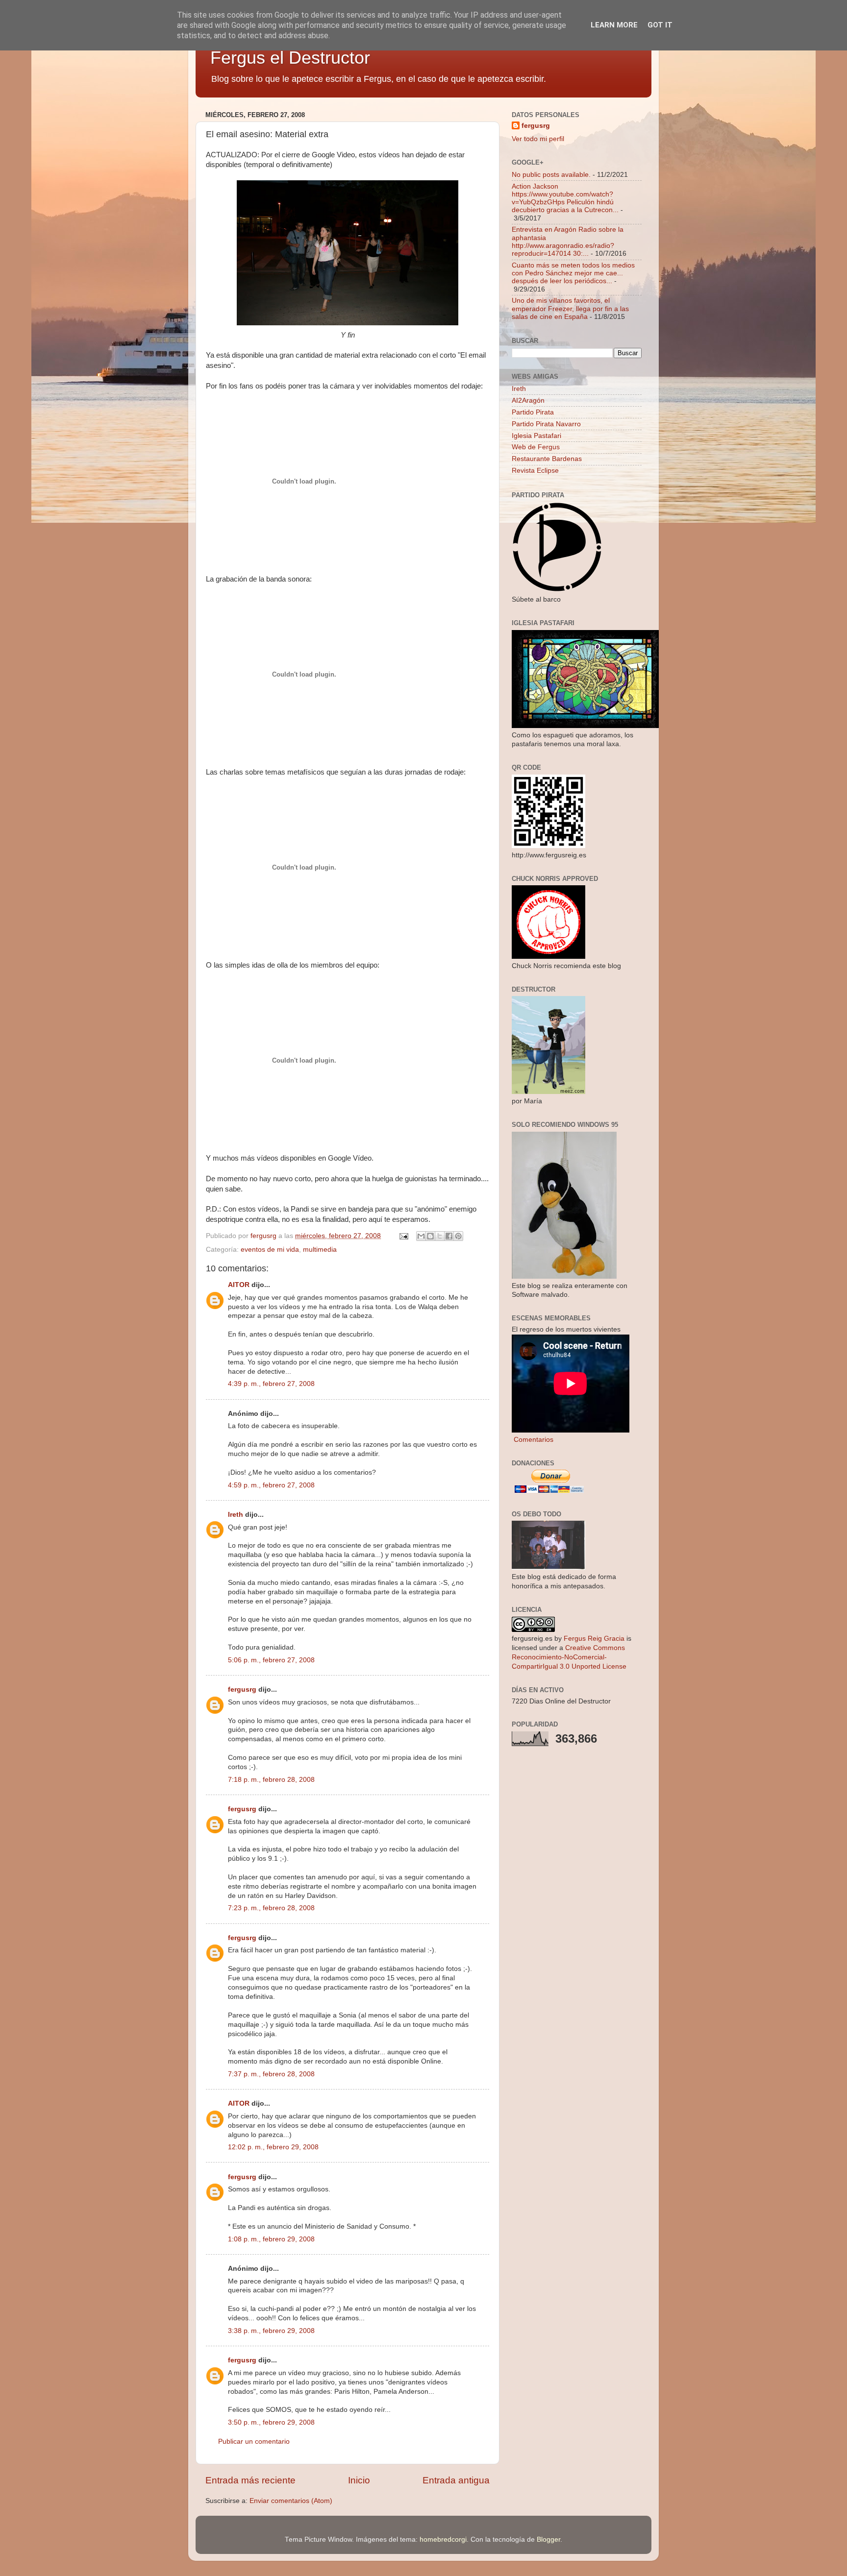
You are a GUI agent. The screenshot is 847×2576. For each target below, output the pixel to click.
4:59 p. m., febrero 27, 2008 (271, 1485)
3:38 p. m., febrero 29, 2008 (271, 2331)
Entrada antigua (456, 2480)
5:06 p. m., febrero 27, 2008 (271, 1660)
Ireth (236, 1515)
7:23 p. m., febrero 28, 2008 (271, 1908)
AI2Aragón (528, 401)
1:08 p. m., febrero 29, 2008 (271, 2239)
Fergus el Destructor (290, 58)
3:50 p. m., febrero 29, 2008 (271, 2422)
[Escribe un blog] (430, 1236)
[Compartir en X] (440, 1236)
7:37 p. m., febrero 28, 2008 (271, 2074)
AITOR (239, 1285)
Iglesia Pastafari (536, 436)
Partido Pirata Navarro (546, 424)
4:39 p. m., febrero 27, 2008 (271, 1384)
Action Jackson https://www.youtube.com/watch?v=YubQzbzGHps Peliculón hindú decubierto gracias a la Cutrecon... (565, 198)
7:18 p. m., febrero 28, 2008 (271, 1780)
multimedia (320, 1250)
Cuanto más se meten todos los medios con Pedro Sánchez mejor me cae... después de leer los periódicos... (573, 273)
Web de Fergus (536, 447)
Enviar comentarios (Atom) (291, 2501)
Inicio (359, 2480)
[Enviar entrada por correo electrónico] (403, 1236)
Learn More (614, 25)
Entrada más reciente (250, 2480)
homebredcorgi (443, 2540)
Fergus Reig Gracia (594, 1639)
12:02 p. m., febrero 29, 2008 (273, 2147)
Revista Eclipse (535, 471)
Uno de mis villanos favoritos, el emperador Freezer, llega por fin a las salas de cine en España (570, 308)
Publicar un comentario (254, 2442)
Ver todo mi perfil (538, 139)
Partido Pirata (533, 412)
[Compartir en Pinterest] (458, 1236)
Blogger (548, 2540)
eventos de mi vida (270, 1250)
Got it (660, 25)
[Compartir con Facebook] (449, 1236)
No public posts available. (551, 175)
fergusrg (242, 1689)
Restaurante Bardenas (547, 459)
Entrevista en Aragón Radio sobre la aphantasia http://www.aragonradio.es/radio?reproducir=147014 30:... (568, 242)
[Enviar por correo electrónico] (421, 1236)
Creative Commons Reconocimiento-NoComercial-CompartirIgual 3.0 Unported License (569, 1657)
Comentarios (533, 1440)
